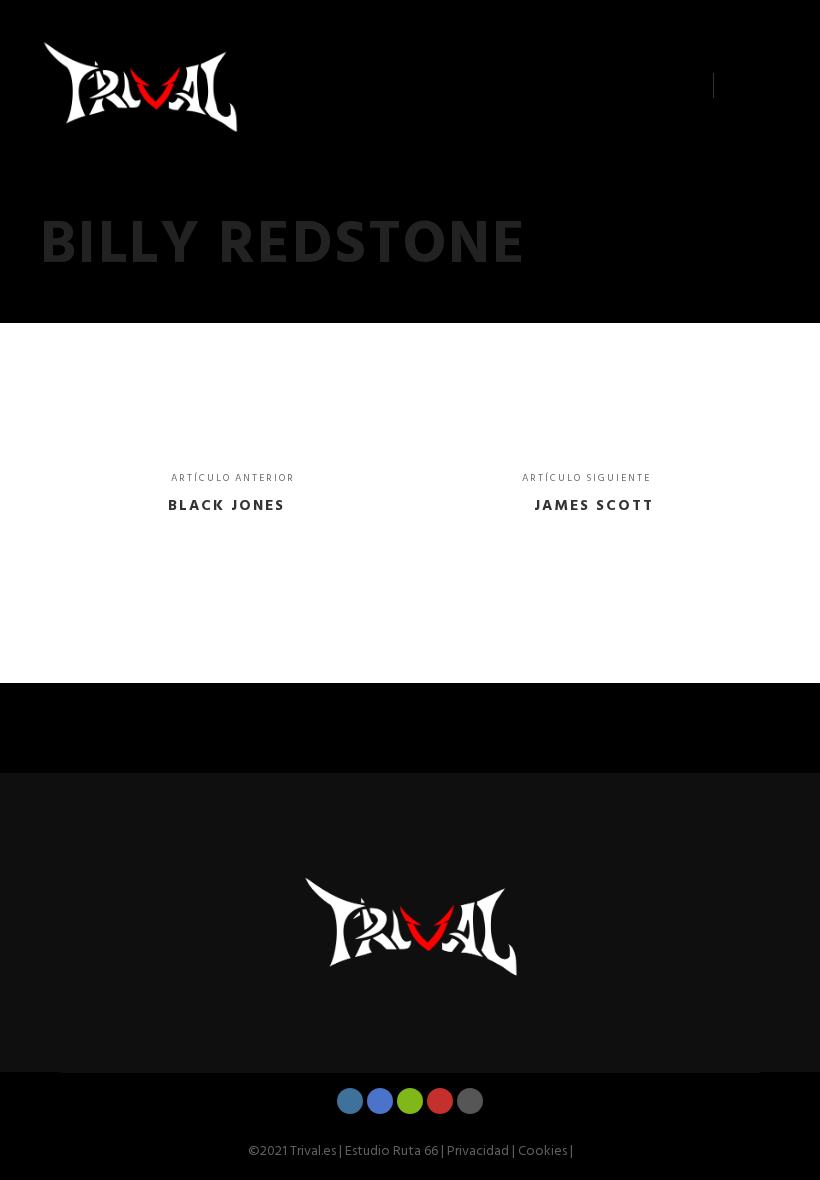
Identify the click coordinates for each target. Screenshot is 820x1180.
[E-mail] (470, 1101)
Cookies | (544, 1151)
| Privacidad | (476, 1151)
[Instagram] (350, 1101)
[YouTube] (440, 1101)
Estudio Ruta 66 (391, 1151)
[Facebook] (380, 1101)
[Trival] (140, 86)
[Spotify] (410, 1101)
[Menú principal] (747, 86)
